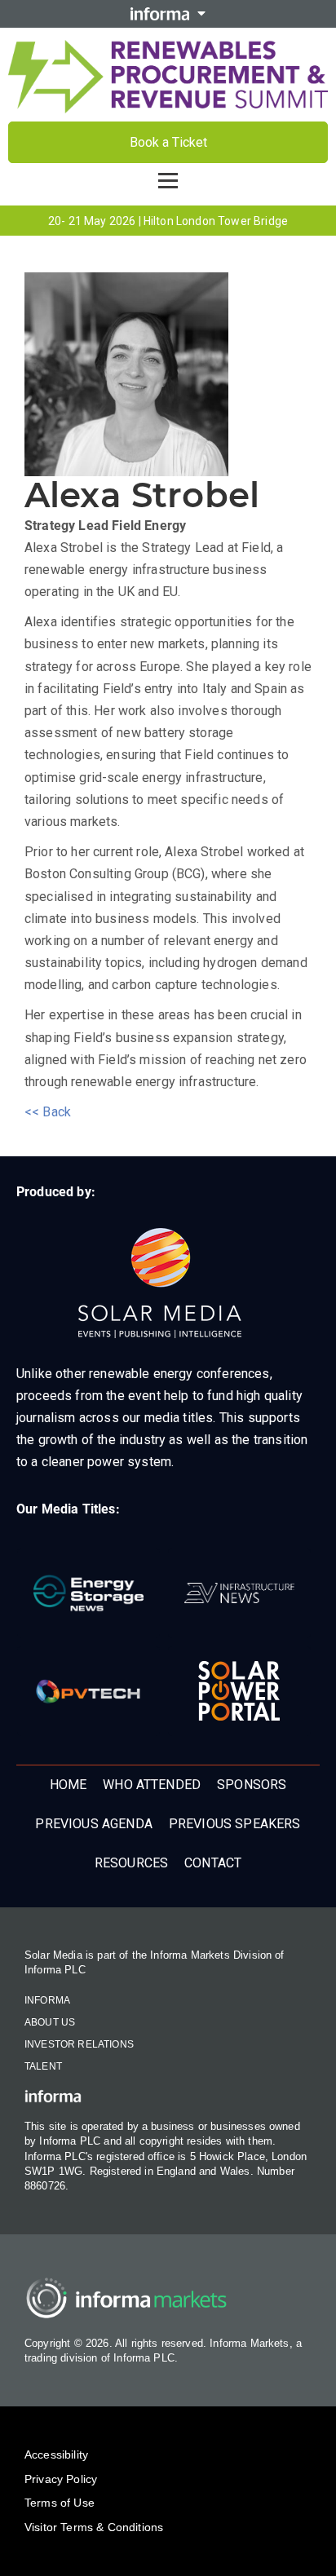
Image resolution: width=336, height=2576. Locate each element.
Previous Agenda (93, 1824)
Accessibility (56, 2454)
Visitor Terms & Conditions (94, 2527)
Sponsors (252, 1785)
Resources (131, 1863)
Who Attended (152, 1785)
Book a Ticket (168, 142)
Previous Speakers (235, 1824)
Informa (47, 2000)
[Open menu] (168, 181)
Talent (43, 2066)
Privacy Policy (61, 2479)
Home (69, 1785)
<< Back (48, 1112)
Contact (213, 1863)
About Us (50, 2022)
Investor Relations (79, 2044)
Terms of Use (60, 2503)
